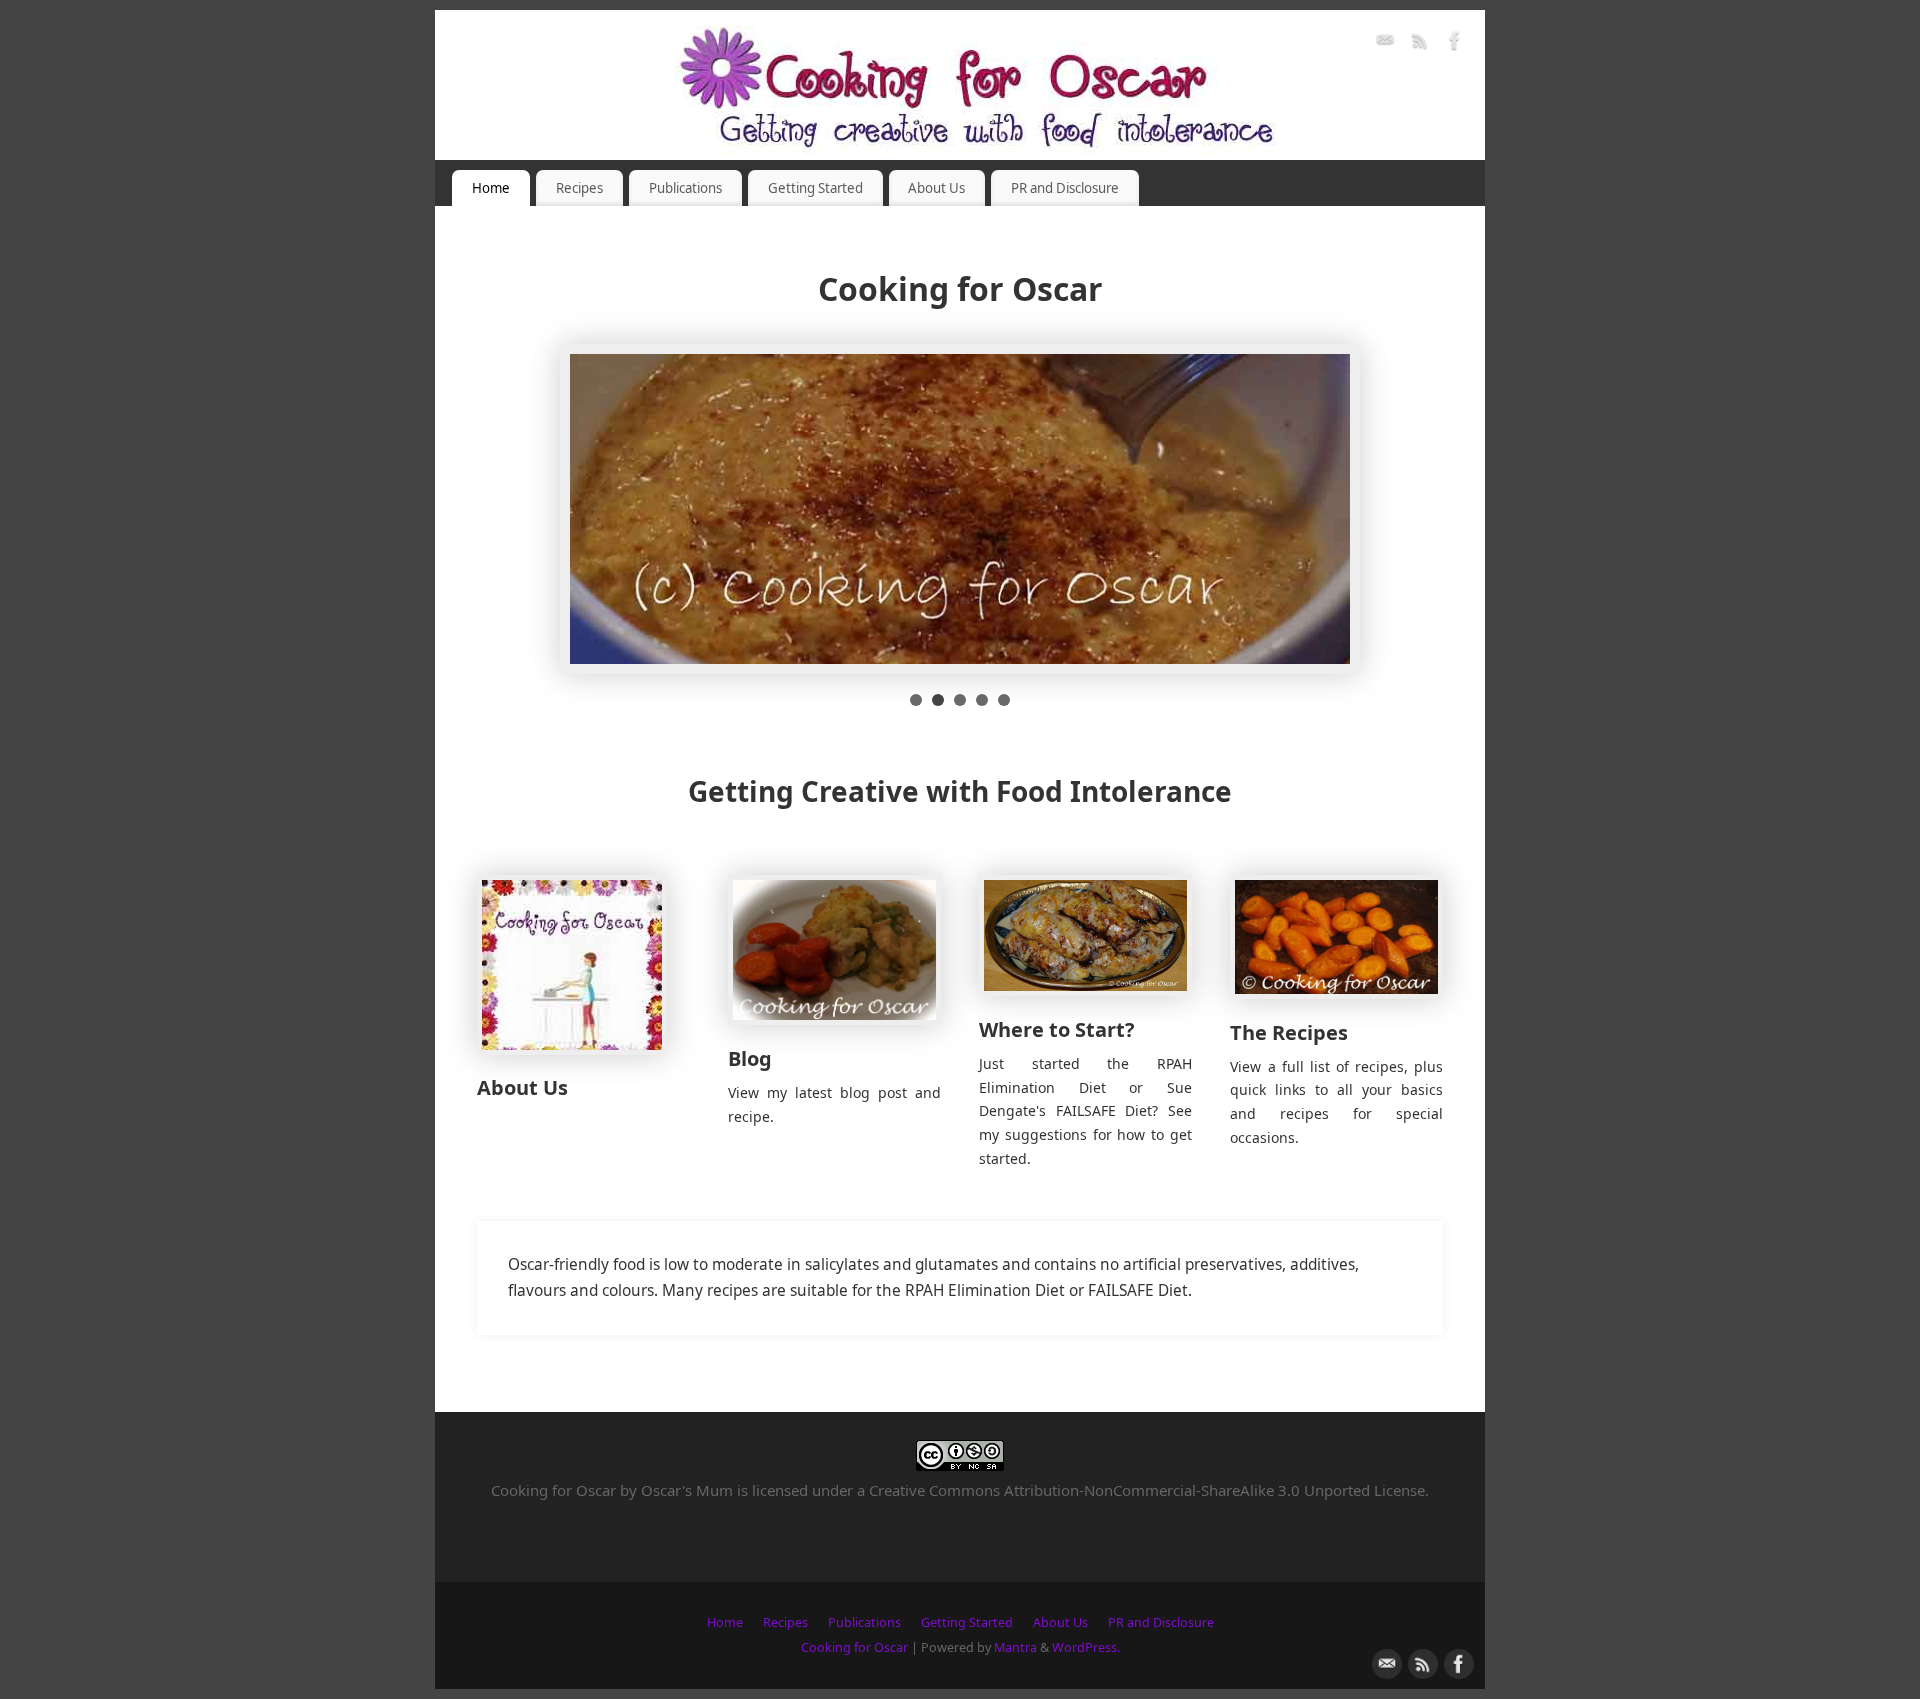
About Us (936, 188)
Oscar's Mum (687, 1490)
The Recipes (1289, 1032)
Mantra (1015, 1647)
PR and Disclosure (1065, 188)
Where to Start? (1057, 1029)
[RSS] (1420, 43)
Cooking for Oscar (854, 1647)
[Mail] (1385, 43)
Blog (750, 1058)
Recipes (579, 188)
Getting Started (815, 188)
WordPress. (1086, 1647)
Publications (685, 188)
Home (491, 188)
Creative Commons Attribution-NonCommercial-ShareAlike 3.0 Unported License (1147, 1490)
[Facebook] (1455, 43)
